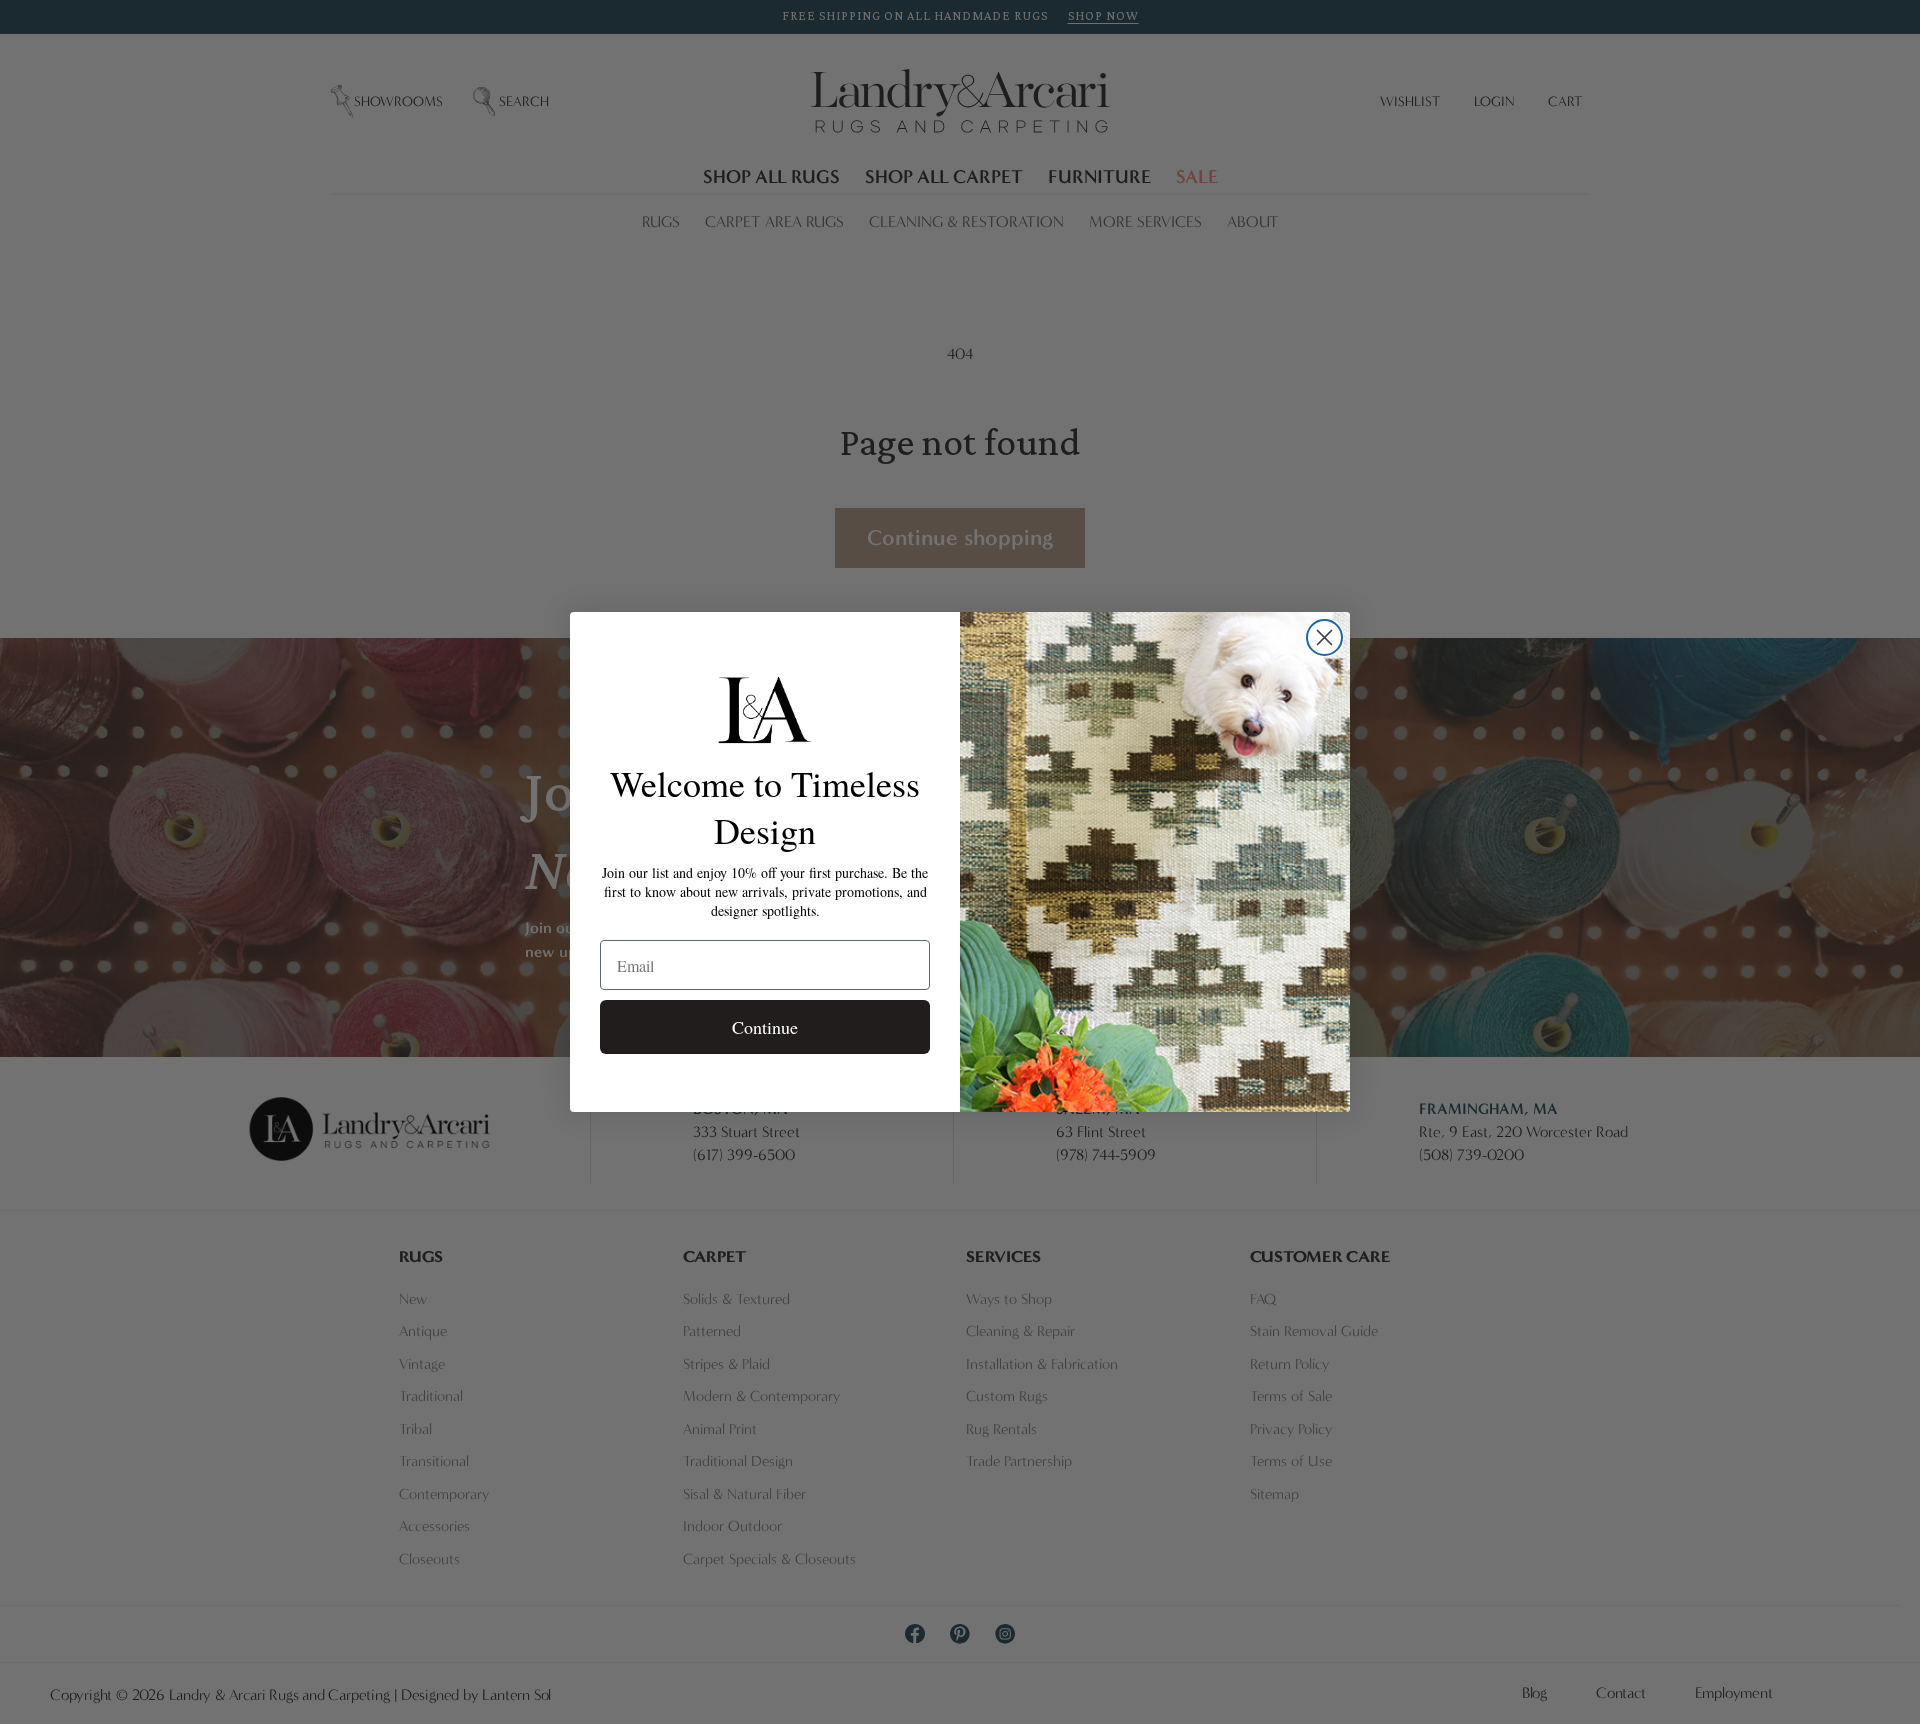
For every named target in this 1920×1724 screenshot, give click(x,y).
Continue (765, 1027)
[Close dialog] (1324, 637)
